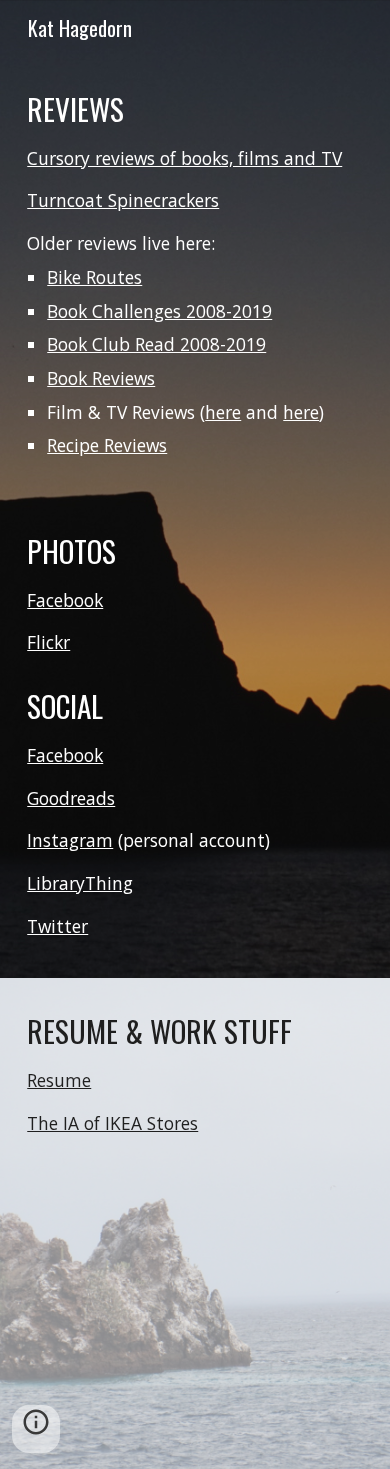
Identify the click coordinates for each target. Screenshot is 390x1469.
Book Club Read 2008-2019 (156, 344)
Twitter (57, 926)
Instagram (70, 840)
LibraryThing (80, 883)
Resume (59, 1080)
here (223, 412)
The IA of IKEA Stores (112, 1123)
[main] (195, 274)
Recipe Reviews (107, 445)
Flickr (48, 642)
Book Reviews (101, 378)
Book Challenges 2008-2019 (159, 311)
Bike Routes (94, 277)
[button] (36, 1429)
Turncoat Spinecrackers (123, 200)
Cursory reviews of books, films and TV (184, 158)
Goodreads (71, 798)
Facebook (65, 600)
